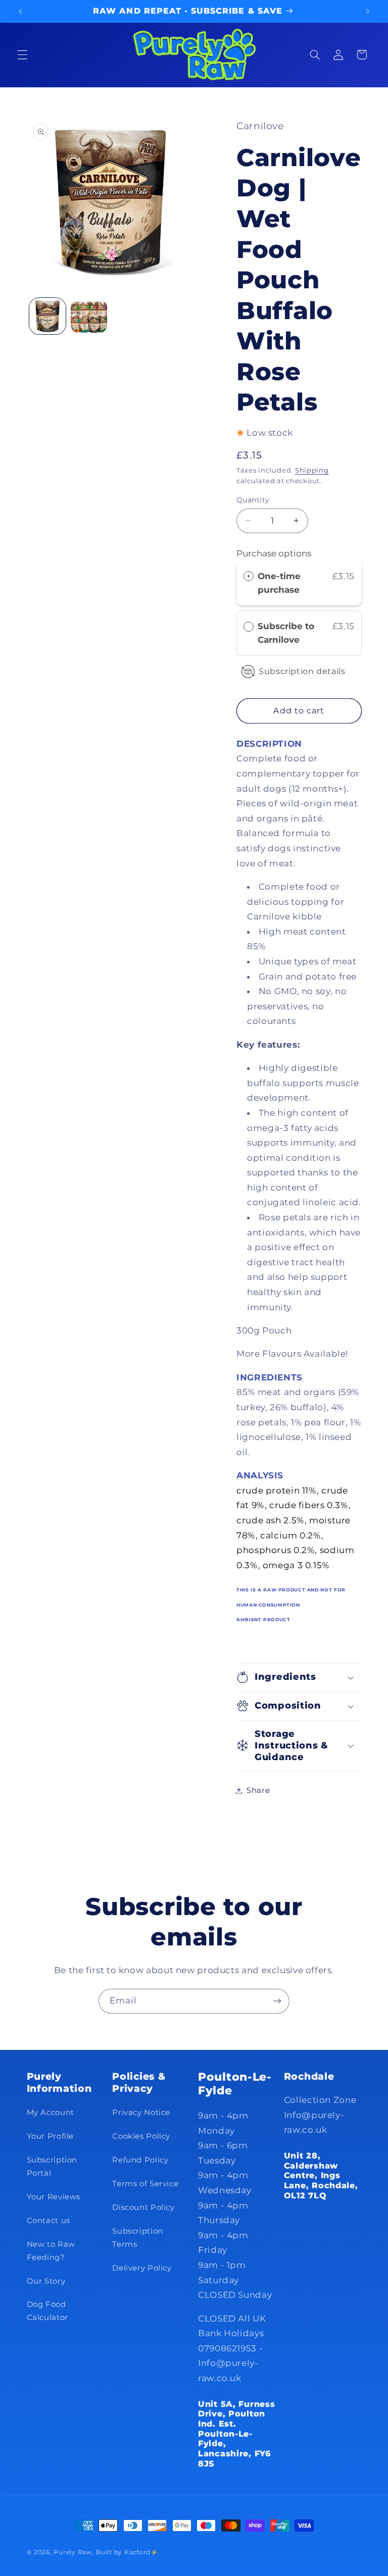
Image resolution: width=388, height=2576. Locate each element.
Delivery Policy (142, 2268)
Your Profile (51, 2136)
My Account (51, 2113)
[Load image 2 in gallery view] (89, 316)
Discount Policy (143, 2207)
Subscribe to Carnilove (286, 633)
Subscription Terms (138, 2238)
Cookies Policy (141, 2136)
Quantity (253, 500)
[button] (22, 55)
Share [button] (258, 1790)
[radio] (249, 576)
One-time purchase (279, 583)
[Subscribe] (277, 2001)
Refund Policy (140, 2160)
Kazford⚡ (141, 2552)
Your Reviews (54, 2197)
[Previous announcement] (20, 11)
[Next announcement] (368, 11)
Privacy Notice (141, 2113)
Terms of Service (145, 2184)
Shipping (312, 470)
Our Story (46, 2281)
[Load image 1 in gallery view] (47, 316)
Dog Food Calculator (47, 2311)
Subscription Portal (52, 2167)
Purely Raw (73, 2552)
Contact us (48, 2221)
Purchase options (274, 553)
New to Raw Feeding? (51, 2251)
